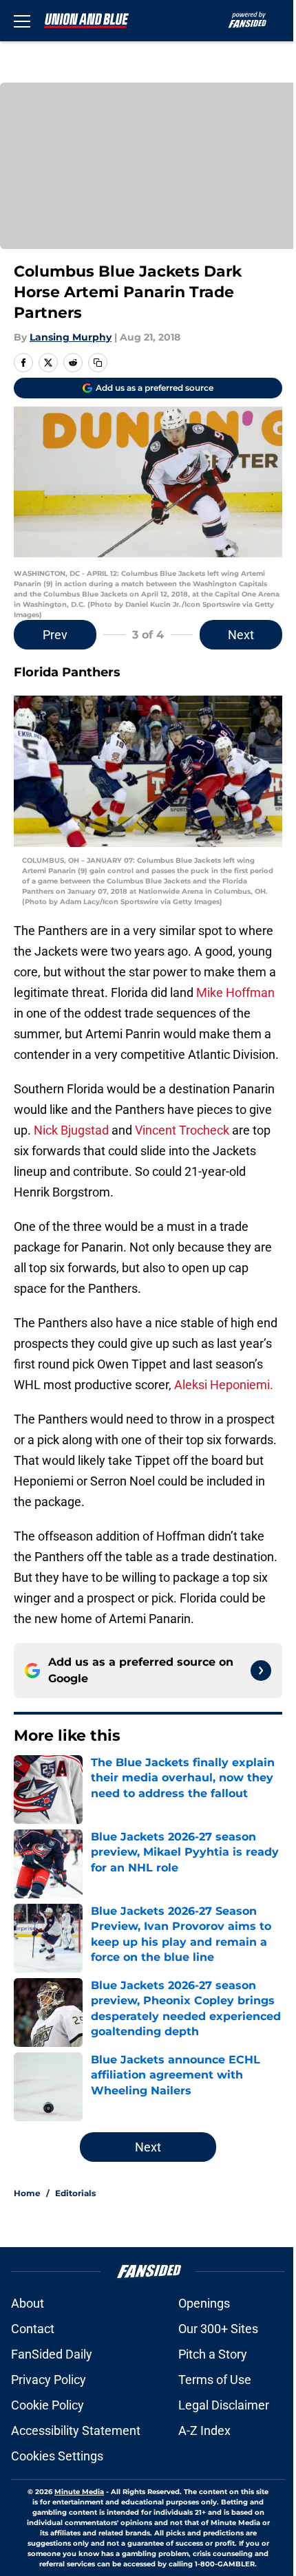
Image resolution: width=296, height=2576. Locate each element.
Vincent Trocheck (182, 1130)
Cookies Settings (57, 2456)
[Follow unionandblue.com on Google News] (261, 1671)
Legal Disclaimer (224, 2405)
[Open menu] (22, 21)
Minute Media (79, 2492)
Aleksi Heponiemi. (224, 1385)
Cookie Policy (47, 2405)
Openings (204, 2303)
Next (241, 635)
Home (27, 2193)
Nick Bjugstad (71, 1130)
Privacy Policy (49, 2380)
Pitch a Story (213, 2354)
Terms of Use (215, 2380)
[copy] (98, 363)
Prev (55, 635)
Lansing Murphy (71, 337)
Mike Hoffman (235, 992)
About (28, 2303)
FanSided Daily (52, 2354)
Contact (33, 2329)
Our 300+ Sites (218, 2329)
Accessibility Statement (76, 2430)
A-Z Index (204, 2430)
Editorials (75, 2193)
